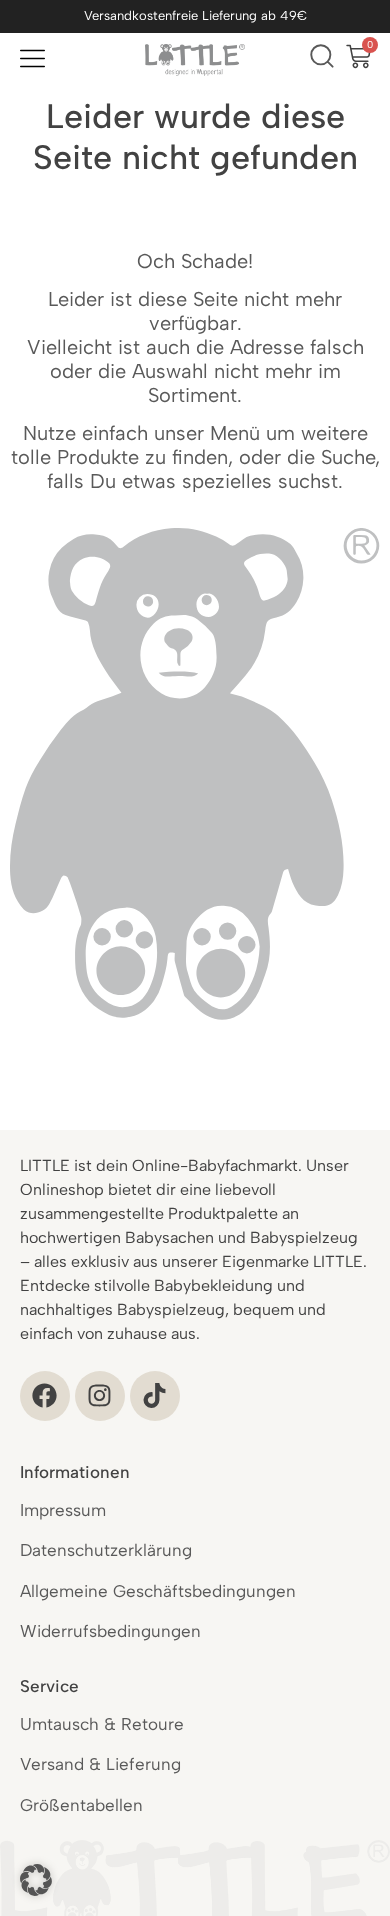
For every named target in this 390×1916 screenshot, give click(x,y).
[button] (36, 1880)
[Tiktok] (155, 1396)
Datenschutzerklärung (106, 1550)
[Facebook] (45, 1396)
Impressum (63, 1510)
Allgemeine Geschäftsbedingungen (158, 1591)
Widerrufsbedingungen (110, 1631)
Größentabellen (81, 1805)
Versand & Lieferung (100, 1764)
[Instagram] (100, 1396)
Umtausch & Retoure (102, 1724)
